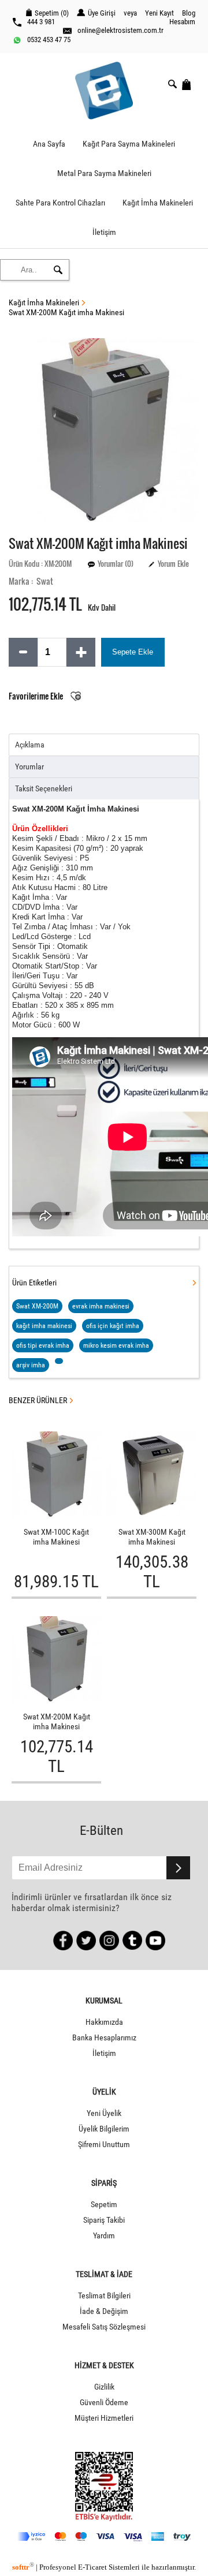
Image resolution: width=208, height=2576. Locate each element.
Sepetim (104, 2205)
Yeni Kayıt (159, 13)
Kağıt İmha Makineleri (158, 203)
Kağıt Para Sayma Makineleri (129, 144)
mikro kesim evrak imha (116, 1345)
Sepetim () (52, 13)
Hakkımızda (104, 2022)
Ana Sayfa (49, 144)
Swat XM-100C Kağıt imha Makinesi (56, 1537)
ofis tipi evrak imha (43, 1345)
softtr (23, 2567)
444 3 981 (41, 22)
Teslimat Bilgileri (104, 2296)
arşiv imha (31, 1365)
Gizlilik (104, 2387)
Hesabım (182, 22)
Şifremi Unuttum (104, 2145)
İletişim (104, 232)
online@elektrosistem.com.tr (120, 30)
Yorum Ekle (173, 564)
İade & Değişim (104, 2311)
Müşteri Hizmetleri (104, 2418)
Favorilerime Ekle (37, 696)
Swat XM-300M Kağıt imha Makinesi (152, 1537)
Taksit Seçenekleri (44, 789)
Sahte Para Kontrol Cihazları (60, 203)
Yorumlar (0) (116, 564)
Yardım (104, 2236)
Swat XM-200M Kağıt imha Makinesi (66, 313)
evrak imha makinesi (101, 1306)
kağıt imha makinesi (44, 1326)
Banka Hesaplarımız (104, 2038)
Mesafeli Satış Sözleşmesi (104, 2327)
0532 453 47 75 (49, 40)
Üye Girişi (102, 13)
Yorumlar (29, 767)
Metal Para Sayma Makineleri (104, 173)
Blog (189, 13)
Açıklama (30, 745)
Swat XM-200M (37, 1306)
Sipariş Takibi (104, 2220)
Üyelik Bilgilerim (104, 2129)
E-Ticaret (92, 2567)
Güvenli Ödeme (104, 2403)
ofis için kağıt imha (113, 1326)
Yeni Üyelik (104, 2113)
